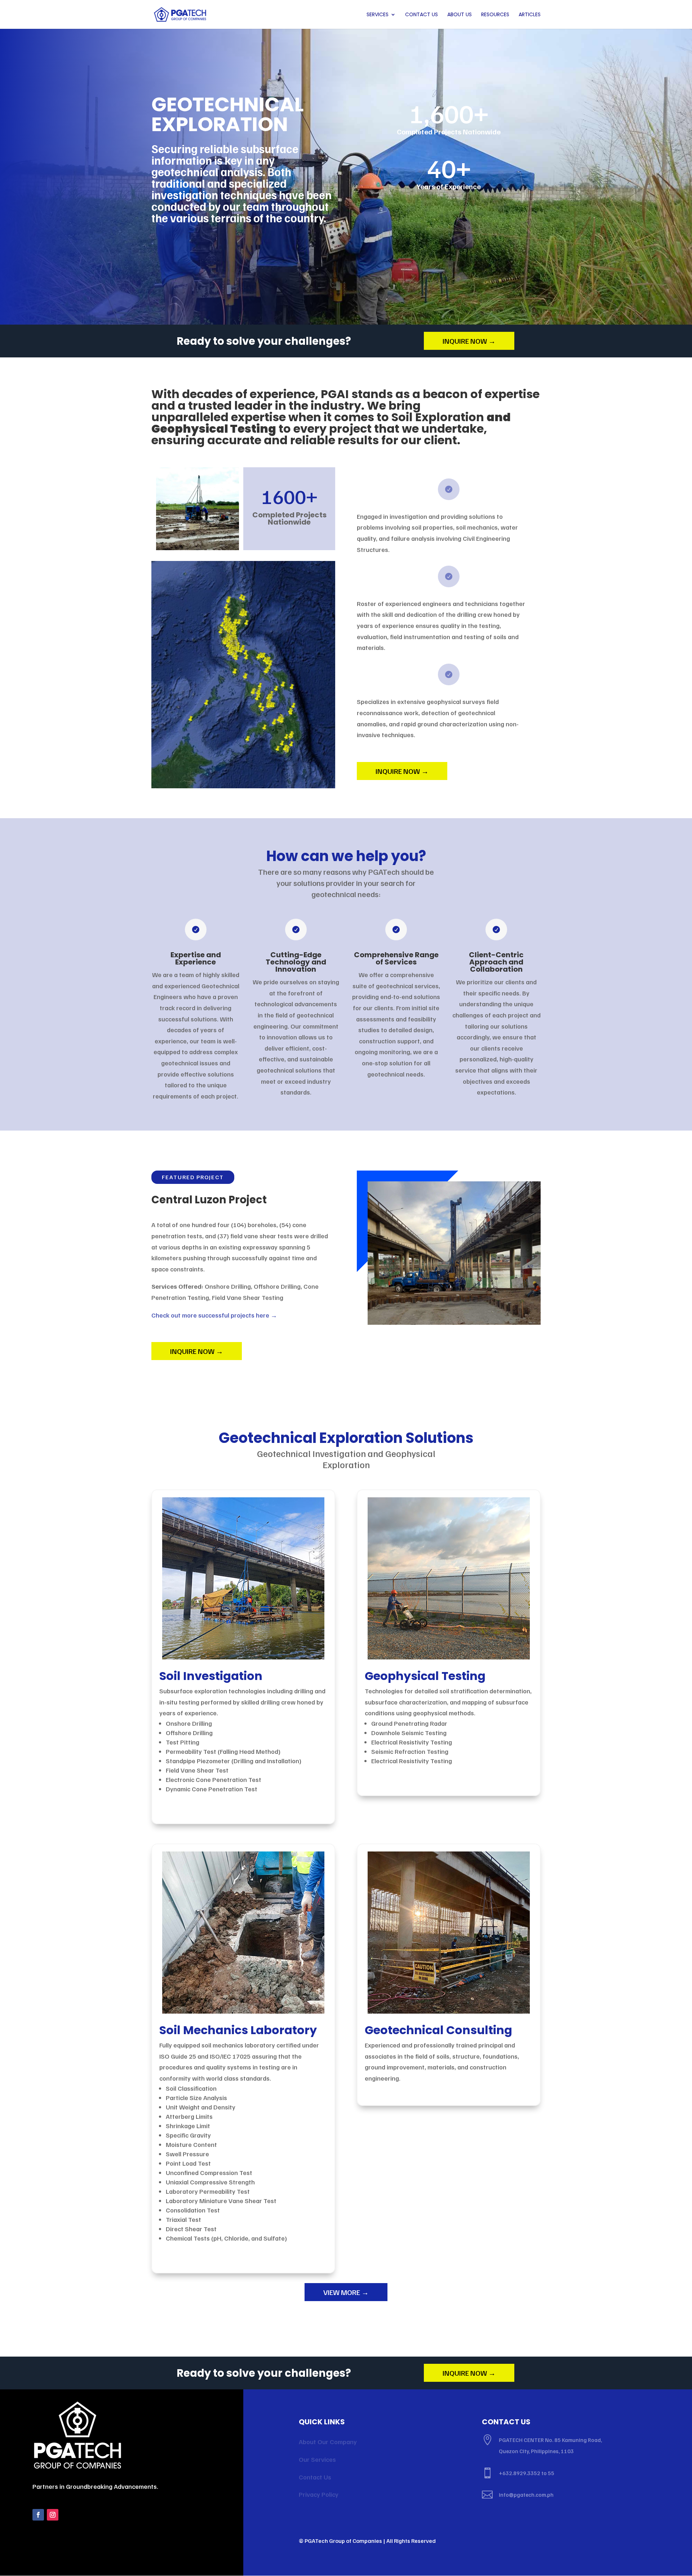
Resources (495, 15)
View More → (346, 2292)
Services (378, 15)
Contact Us (422, 15)
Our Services (317, 2459)
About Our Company (328, 2442)
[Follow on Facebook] (38, 2515)
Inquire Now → (469, 341)
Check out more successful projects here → (214, 1315)
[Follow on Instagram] (53, 2515)
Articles (530, 15)
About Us (460, 15)
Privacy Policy (319, 2494)
